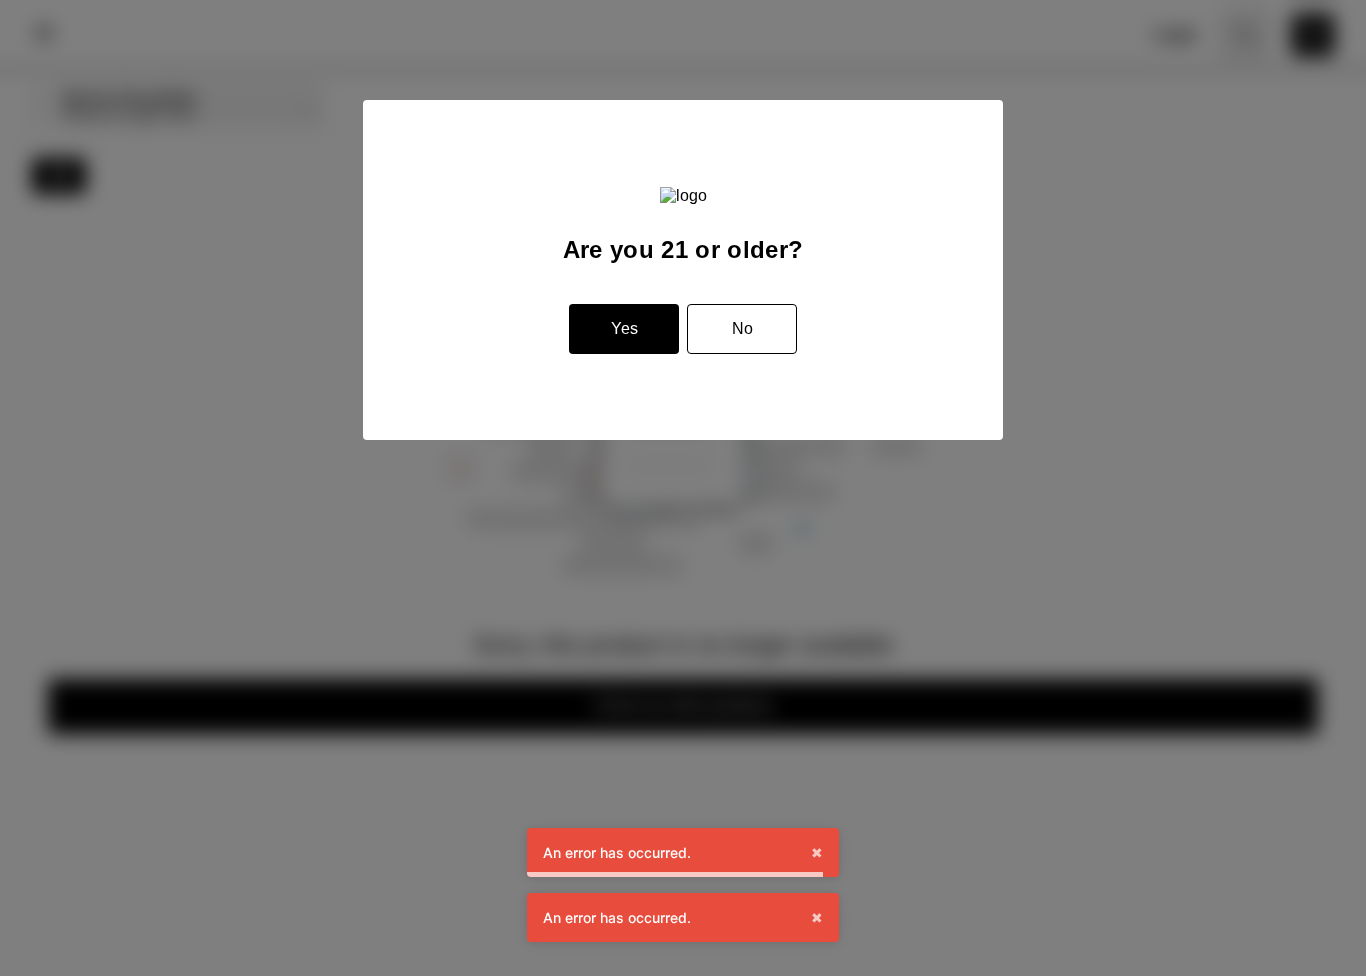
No (742, 328)
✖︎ (817, 852)
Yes (624, 328)
